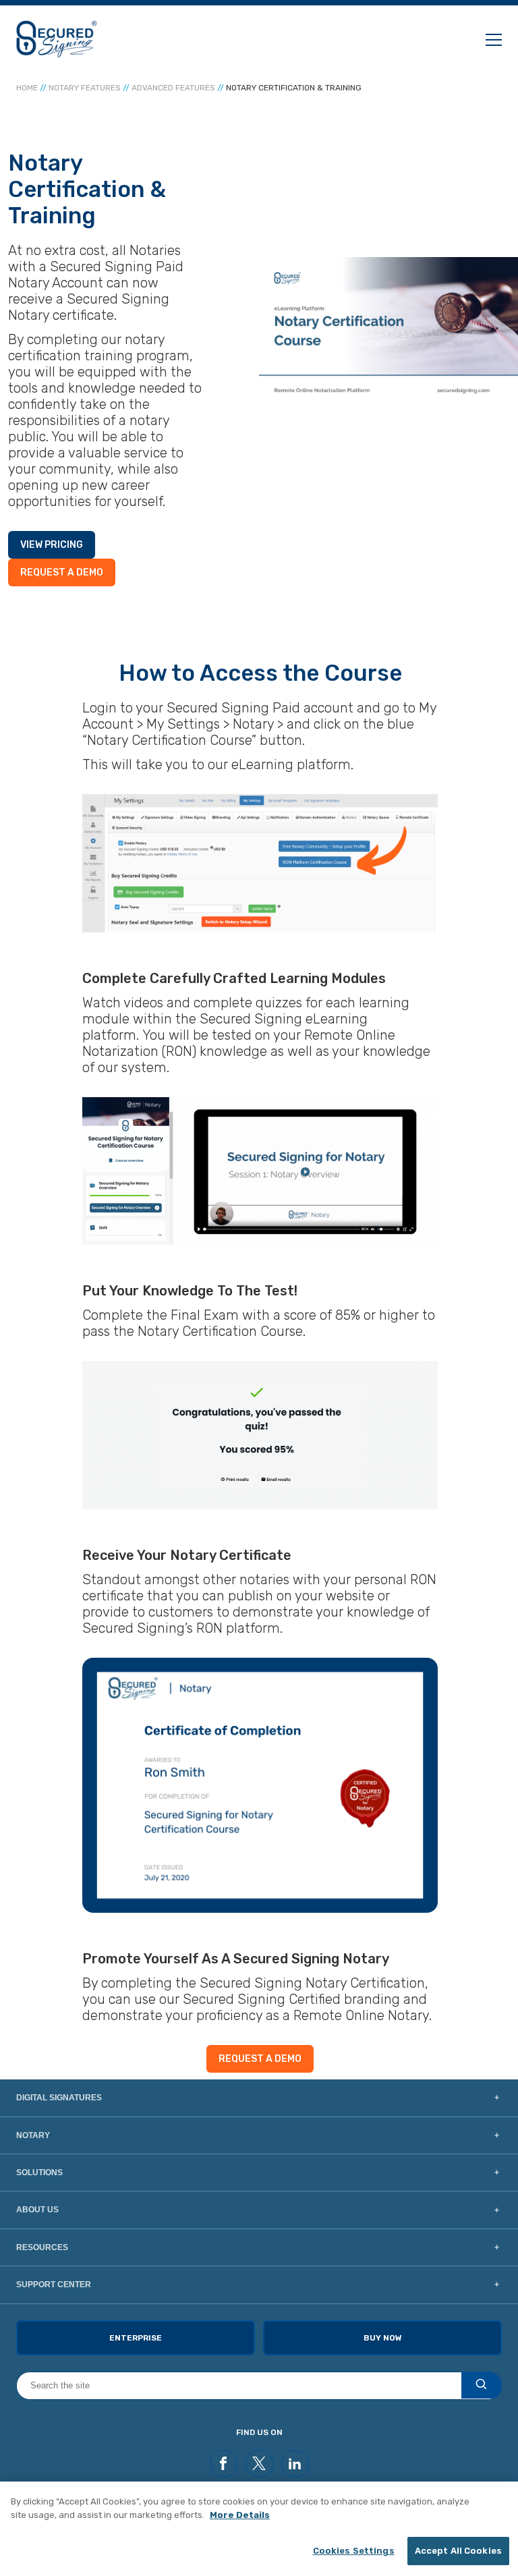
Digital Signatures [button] (59, 2098)
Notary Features (85, 88)
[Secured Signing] (57, 39)
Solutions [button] (39, 2173)
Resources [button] (42, 2247)
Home (27, 88)
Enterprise (136, 2338)
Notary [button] (33, 2135)
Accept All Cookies (458, 2551)
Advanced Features (173, 88)
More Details (240, 2515)
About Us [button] (37, 2210)
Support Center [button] (54, 2285)
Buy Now (383, 2338)
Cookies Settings (354, 2551)
